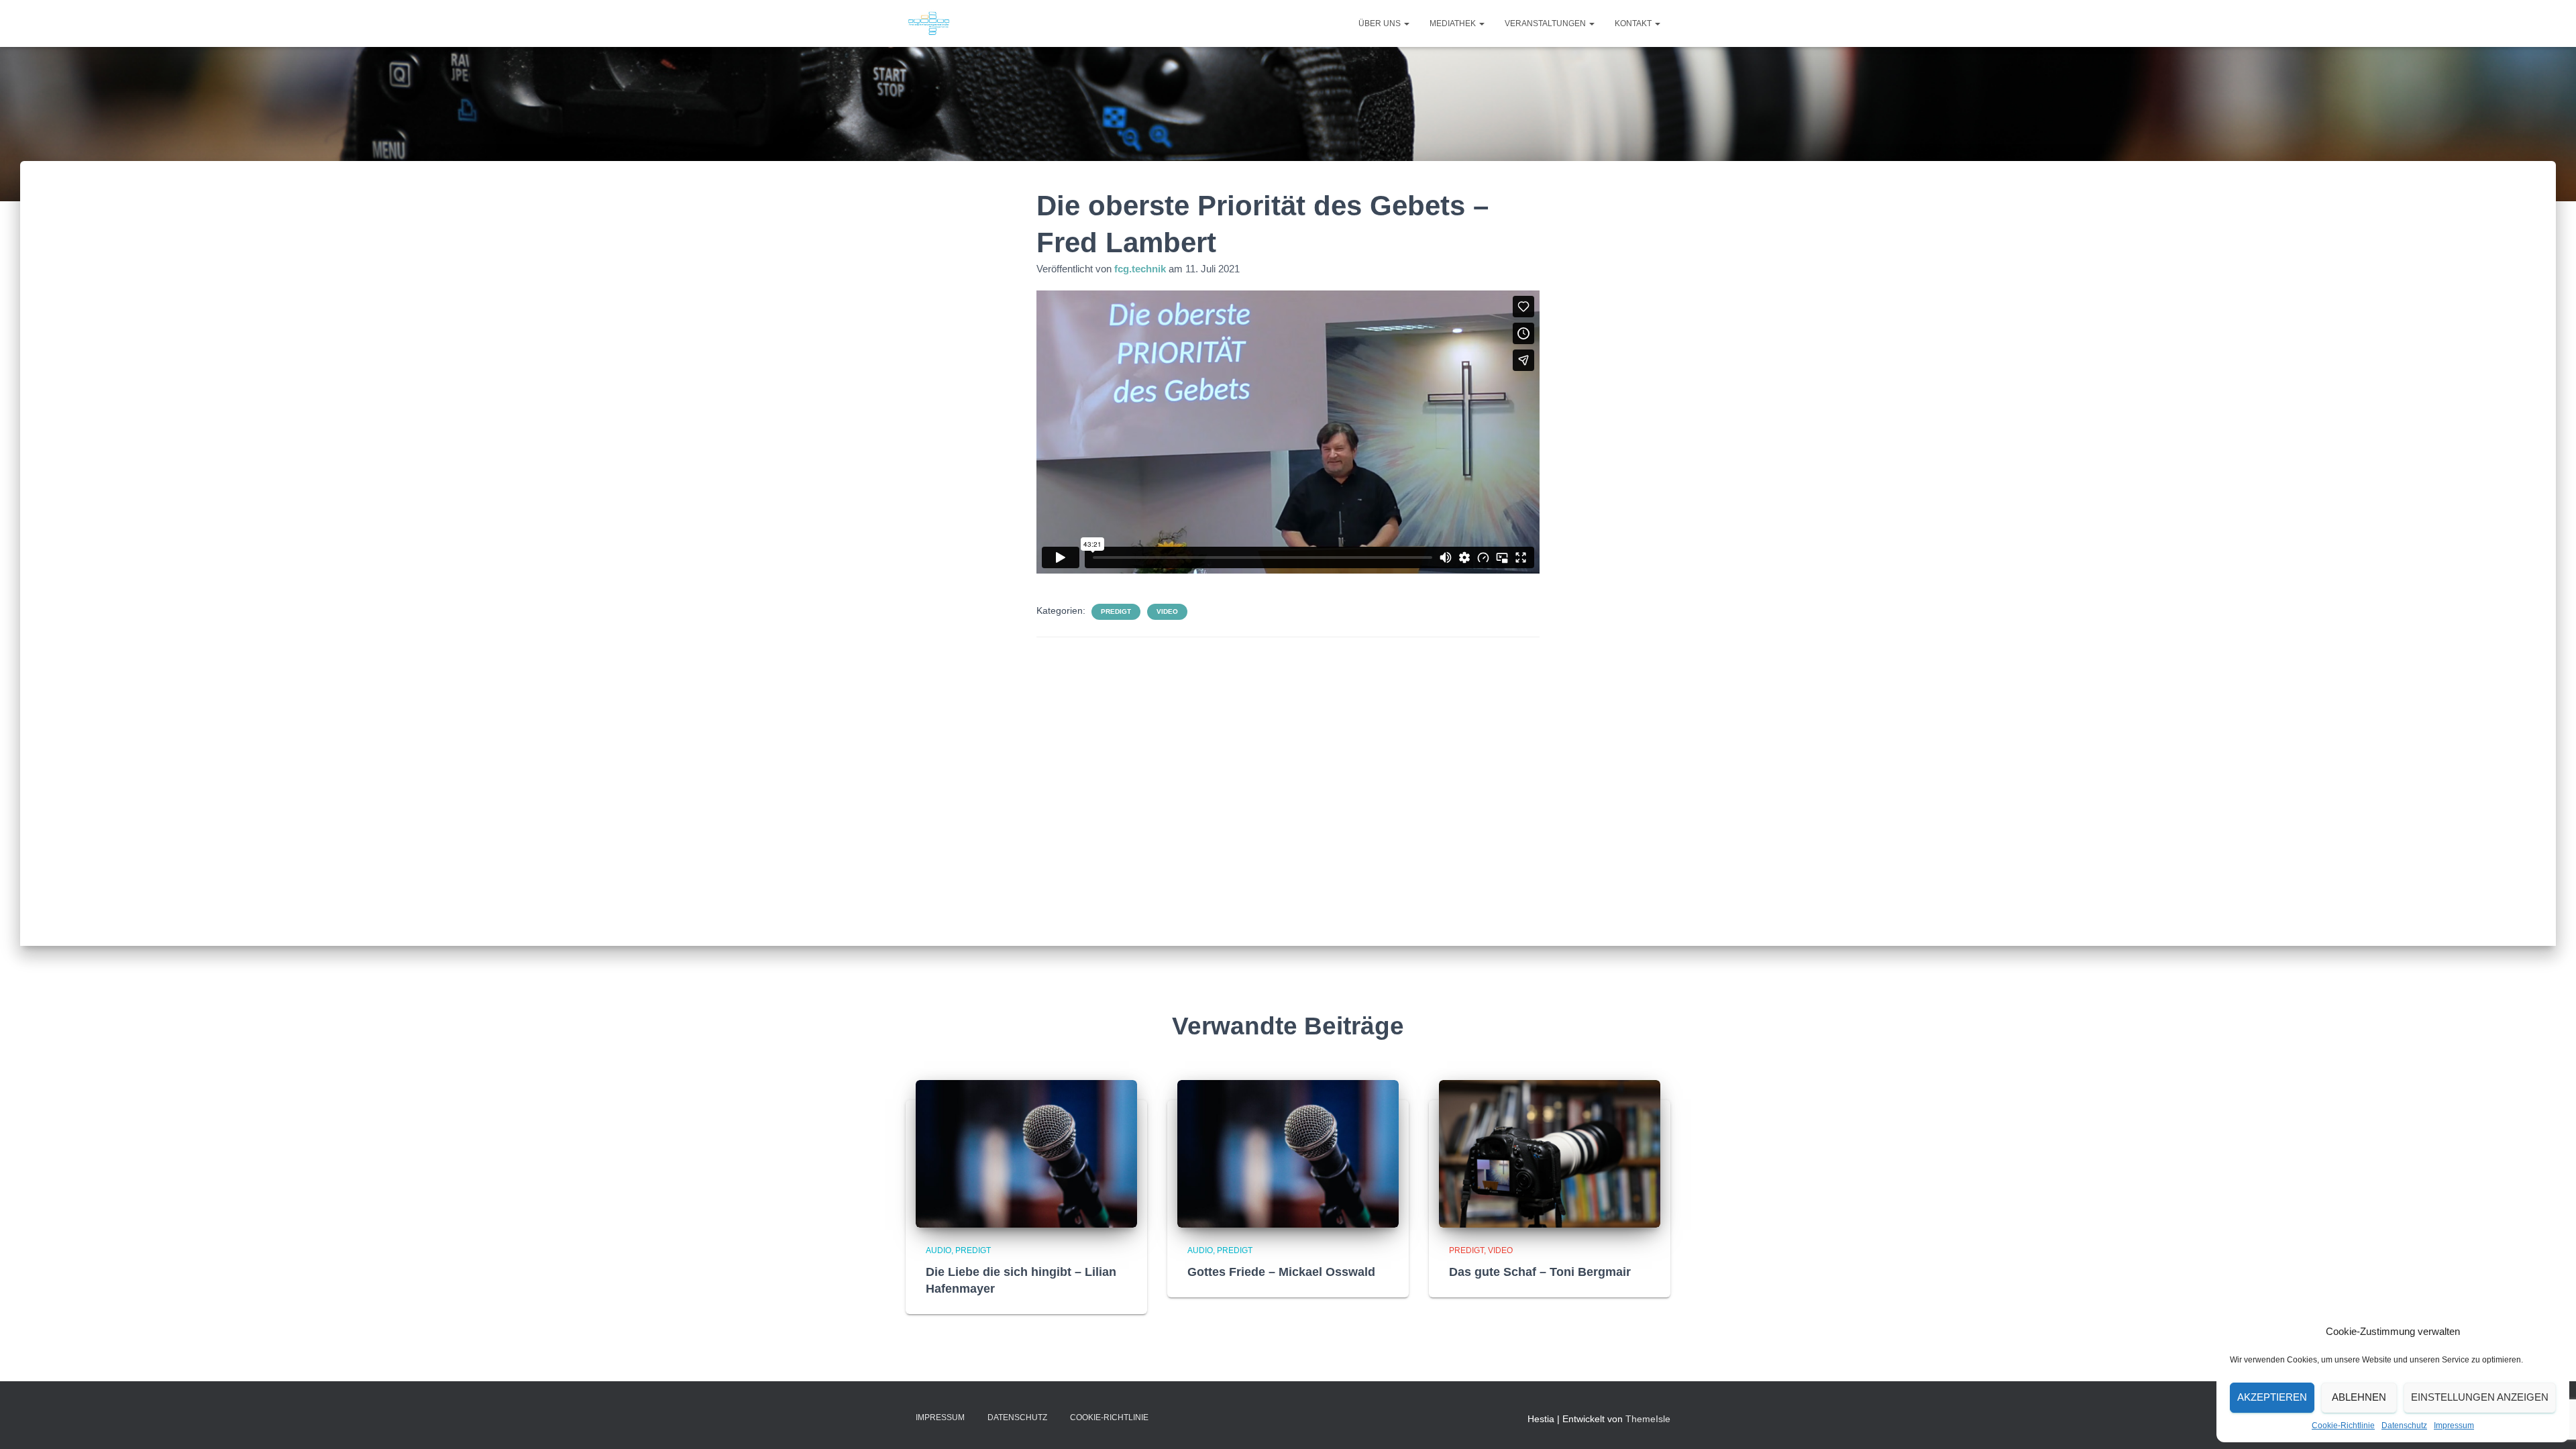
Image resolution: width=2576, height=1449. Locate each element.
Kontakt (1634, 23)
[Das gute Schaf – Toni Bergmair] (1550, 1152)
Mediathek (1454, 23)
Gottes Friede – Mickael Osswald (1281, 1272)
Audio (938, 1250)
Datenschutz (2404, 1426)
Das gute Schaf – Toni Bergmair (1540, 1272)
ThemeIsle (1648, 1419)
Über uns (1381, 23)
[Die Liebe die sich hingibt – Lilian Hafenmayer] (1026, 1152)
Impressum (2454, 1426)
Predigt (1116, 611)
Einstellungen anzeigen (2480, 1397)
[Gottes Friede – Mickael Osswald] (1288, 1152)
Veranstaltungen (1546, 23)
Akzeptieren (2272, 1397)
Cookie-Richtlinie (2343, 1426)
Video (1167, 611)
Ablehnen (2359, 1397)
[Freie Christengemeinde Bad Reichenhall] (929, 23)
